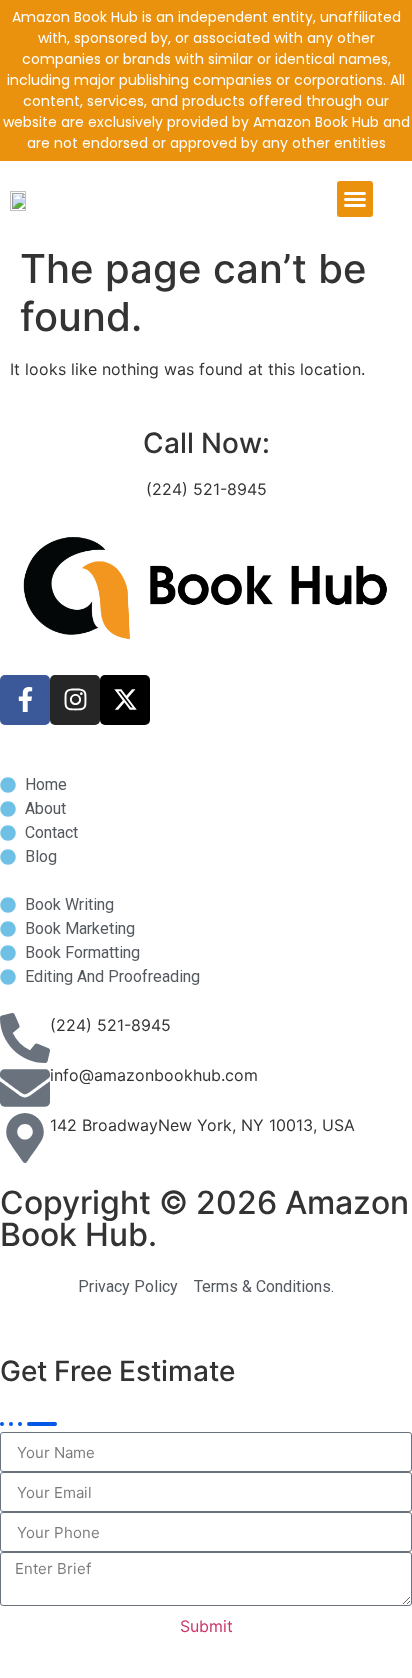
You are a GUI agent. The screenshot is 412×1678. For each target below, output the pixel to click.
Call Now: (206, 443)
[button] (355, 199)
